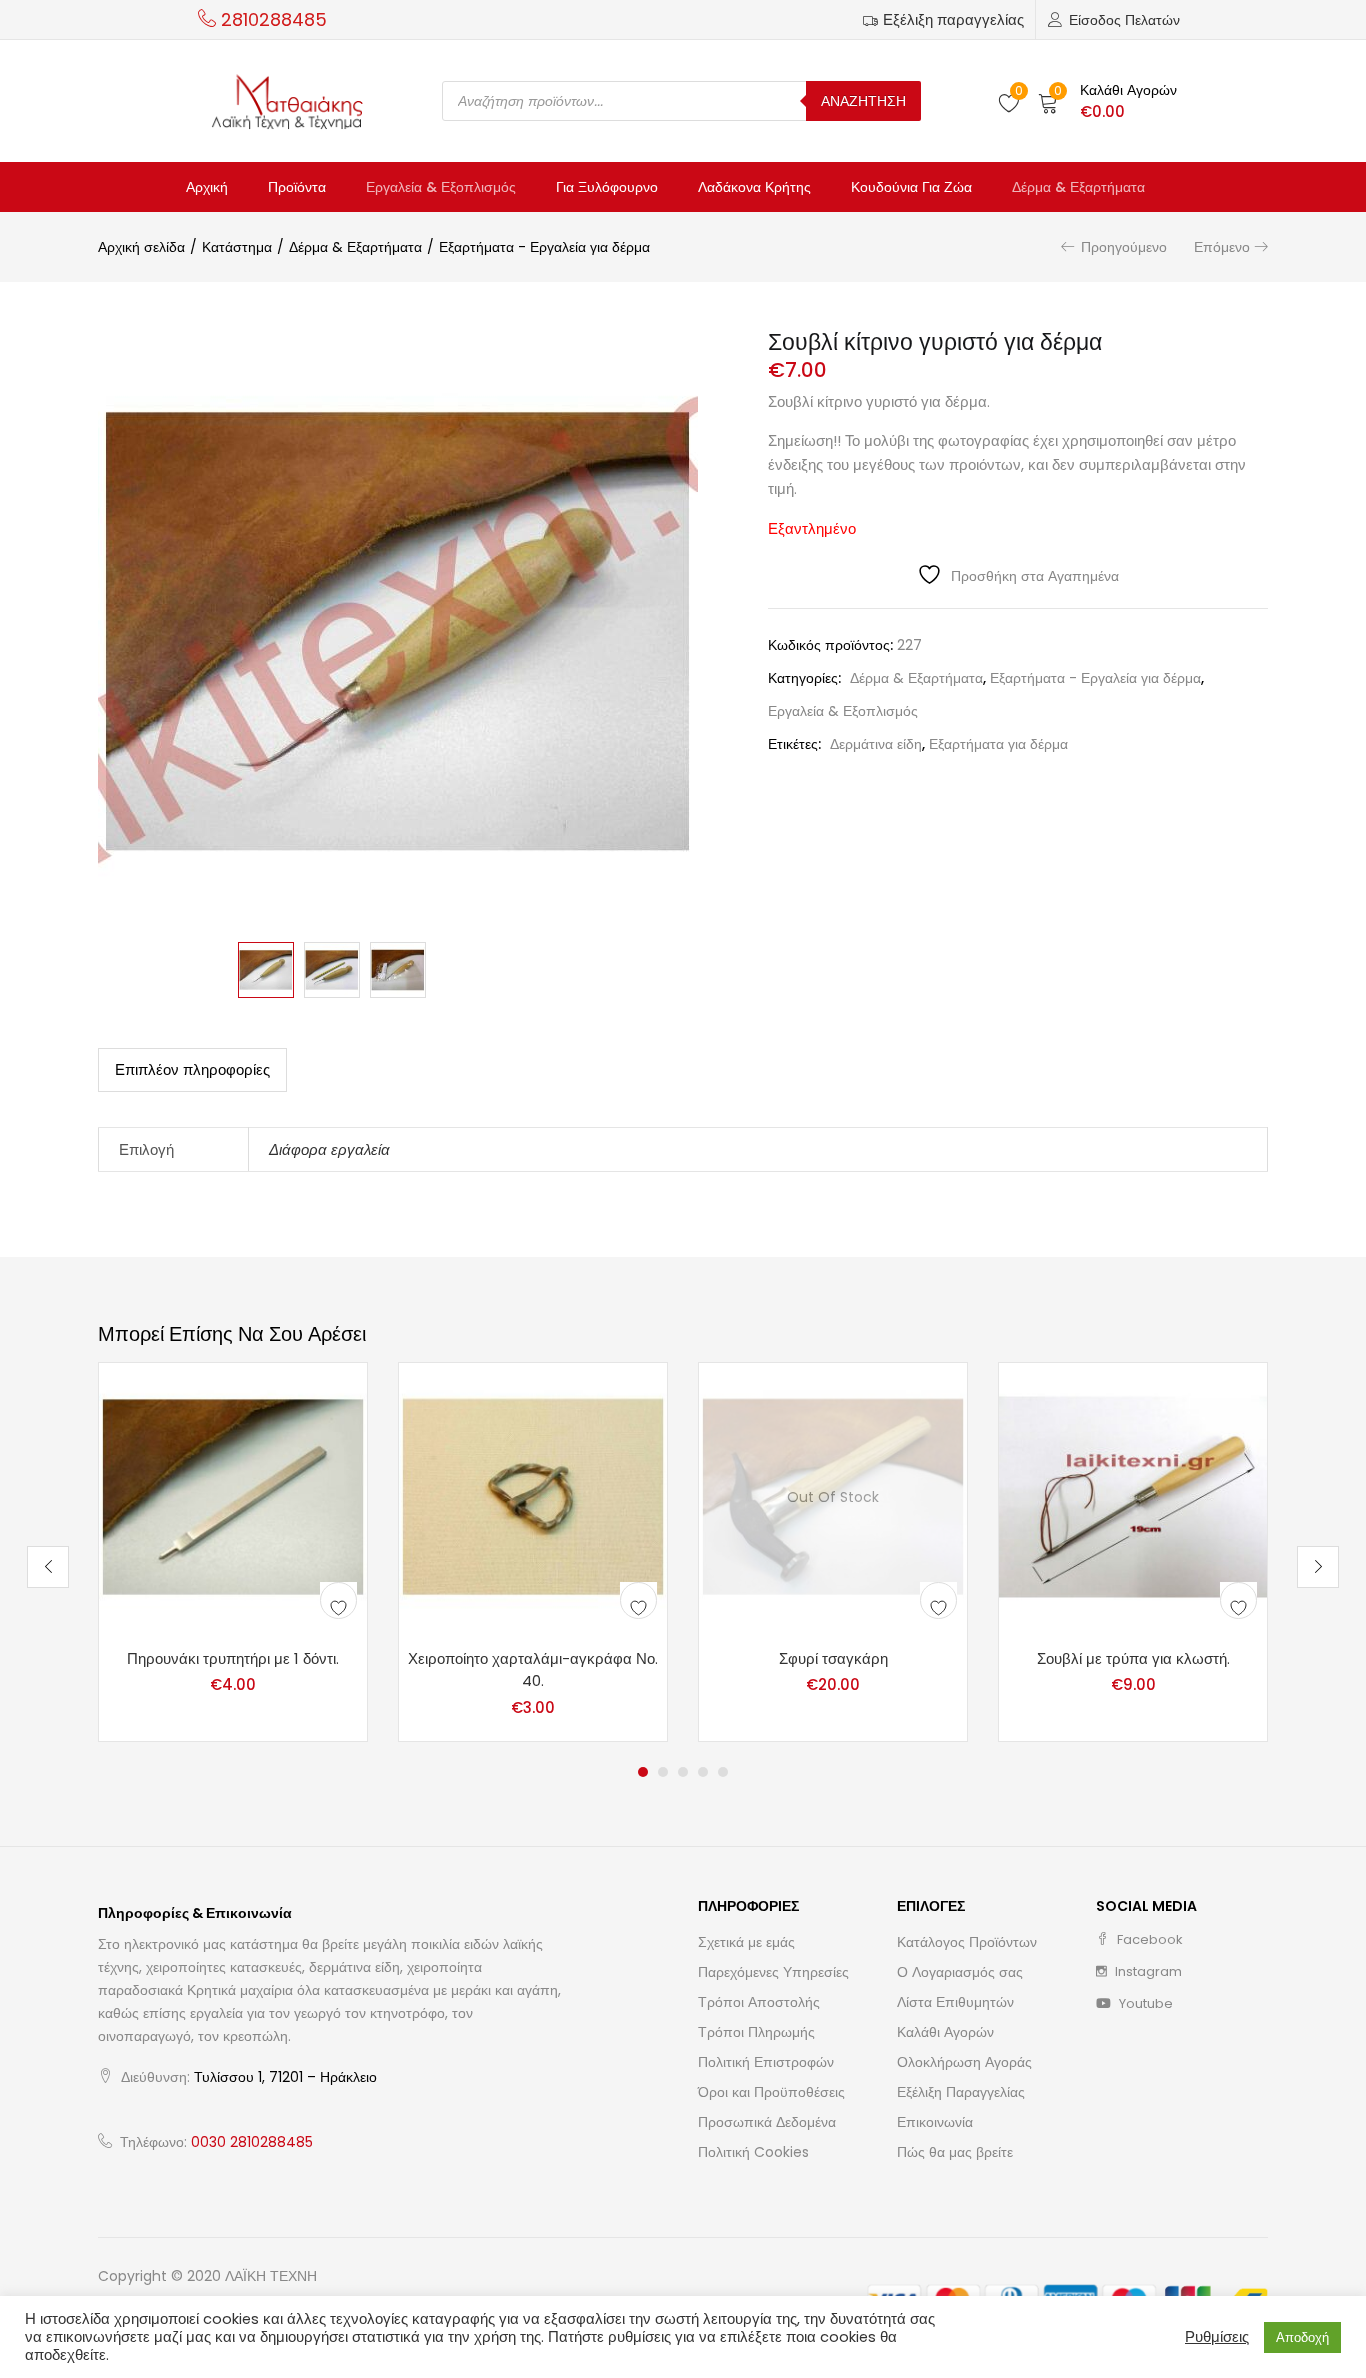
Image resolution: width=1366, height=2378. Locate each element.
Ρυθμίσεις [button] (1217, 2337)
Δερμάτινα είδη (876, 744)
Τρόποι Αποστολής (759, 2002)
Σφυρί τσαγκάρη (833, 1658)
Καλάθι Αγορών (945, 2032)
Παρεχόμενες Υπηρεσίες (773, 1972)
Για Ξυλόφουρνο (607, 187)
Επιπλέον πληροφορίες (192, 1069)
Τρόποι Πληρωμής (756, 2032)
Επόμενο (1222, 247)
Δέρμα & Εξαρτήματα (1078, 187)
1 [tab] (643, 1772)
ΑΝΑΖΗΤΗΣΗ (863, 101)
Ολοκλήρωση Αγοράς (964, 2062)
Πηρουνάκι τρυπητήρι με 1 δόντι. (233, 1658)
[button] (1107, 101)
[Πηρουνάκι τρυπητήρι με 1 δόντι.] (233, 1495)
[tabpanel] (233, 1552)
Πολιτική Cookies (753, 2152)
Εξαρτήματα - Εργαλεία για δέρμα (544, 247)
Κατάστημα (237, 247)
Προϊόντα (297, 187)
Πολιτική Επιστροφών (766, 2062)
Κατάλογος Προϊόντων (967, 1942)
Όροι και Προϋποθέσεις (771, 2092)
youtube (1144, 2003)
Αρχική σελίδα (141, 247)
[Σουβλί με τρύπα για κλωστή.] (1133, 1495)
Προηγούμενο (1124, 247)
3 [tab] (683, 1772)
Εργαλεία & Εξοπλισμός (441, 187)
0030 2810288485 (252, 2142)
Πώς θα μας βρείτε (955, 2152)
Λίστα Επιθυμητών (955, 2002)
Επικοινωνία (935, 2122)
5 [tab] (723, 1772)
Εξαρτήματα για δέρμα (998, 744)
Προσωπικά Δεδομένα (767, 2122)
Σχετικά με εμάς (746, 1942)
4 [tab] (703, 1772)
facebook (1148, 1939)
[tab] (192, 1070)
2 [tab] (663, 1772)
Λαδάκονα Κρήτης (754, 187)
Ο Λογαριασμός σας (960, 1972)
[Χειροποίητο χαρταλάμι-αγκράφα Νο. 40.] (533, 1495)
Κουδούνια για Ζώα (911, 187)
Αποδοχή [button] (1302, 2337)
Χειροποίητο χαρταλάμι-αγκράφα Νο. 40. (533, 1670)
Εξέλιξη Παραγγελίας (961, 2092)
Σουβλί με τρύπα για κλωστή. (1133, 1658)
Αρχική (207, 187)
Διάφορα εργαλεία (329, 1149)
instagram (1147, 1971)
